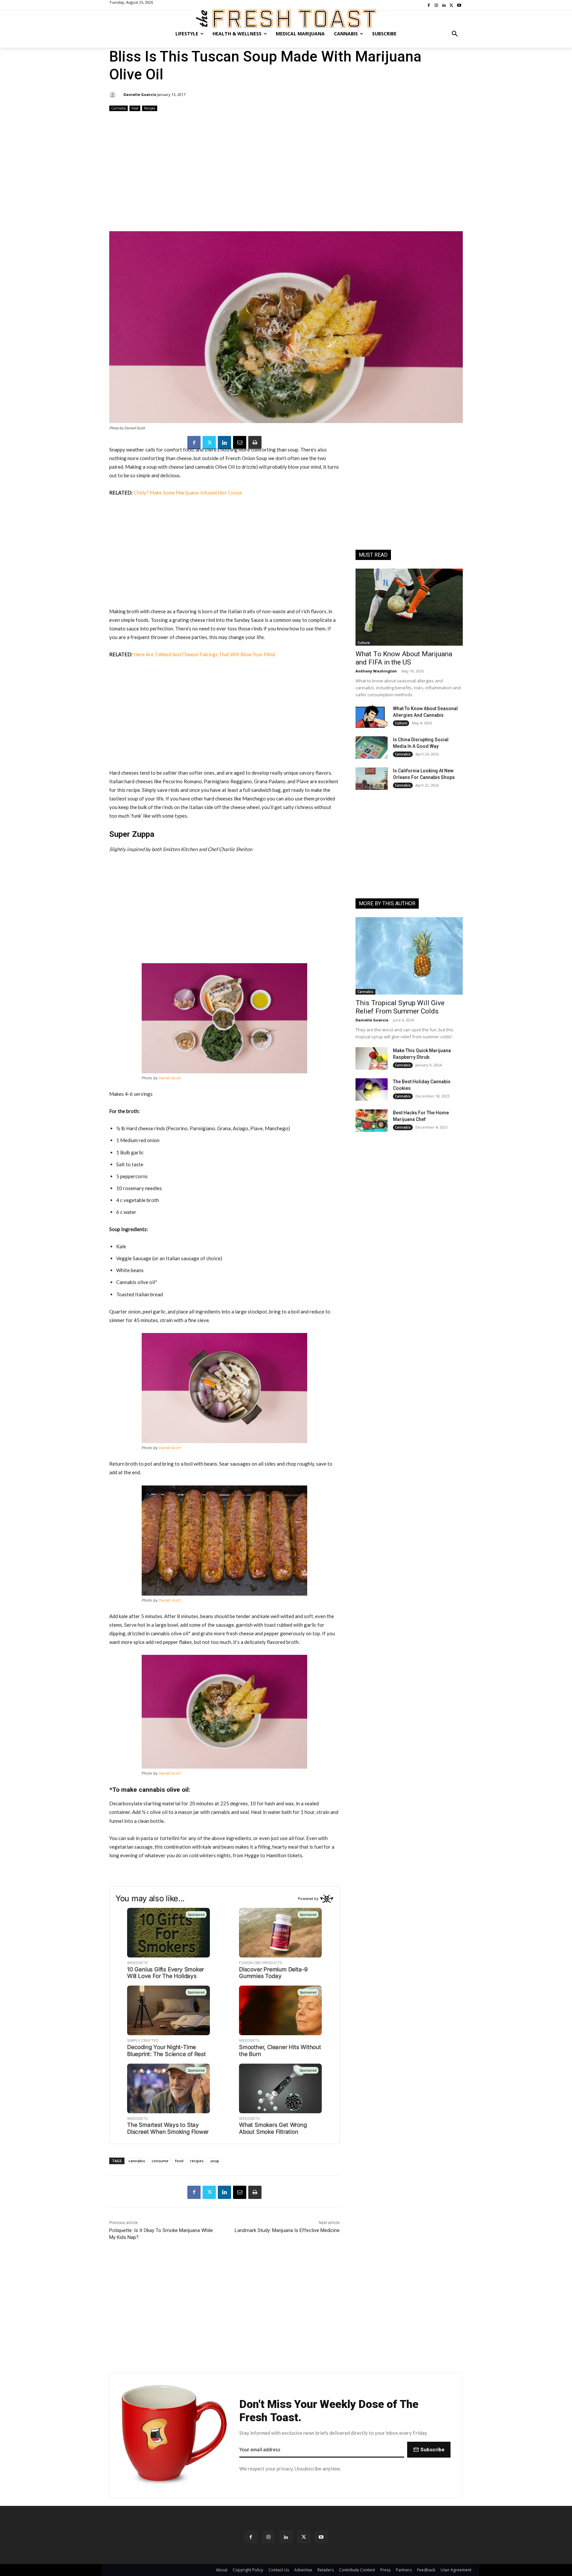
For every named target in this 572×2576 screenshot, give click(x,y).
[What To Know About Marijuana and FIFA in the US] (409, 607)
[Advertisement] (286, 172)
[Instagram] (268, 2537)
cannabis (137, 2161)
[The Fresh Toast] (286, 19)
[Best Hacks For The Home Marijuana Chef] (372, 1121)
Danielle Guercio (140, 94)
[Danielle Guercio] (114, 95)
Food (135, 108)
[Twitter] (209, 443)
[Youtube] (321, 2537)
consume (160, 2161)
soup (215, 2161)
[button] (455, 34)
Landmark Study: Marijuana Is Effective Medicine (287, 2230)
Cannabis (119, 108)
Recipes (150, 108)
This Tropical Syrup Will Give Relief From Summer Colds (400, 1007)
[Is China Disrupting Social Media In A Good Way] (372, 748)
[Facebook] (194, 443)
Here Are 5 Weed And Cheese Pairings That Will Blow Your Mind (204, 654)
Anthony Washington (376, 671)
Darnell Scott (170, 1078)
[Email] (240, 443)
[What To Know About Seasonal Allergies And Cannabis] (372, 716)
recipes (197, 2161)
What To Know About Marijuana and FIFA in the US (404, 658)
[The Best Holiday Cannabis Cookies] (372, 1090)
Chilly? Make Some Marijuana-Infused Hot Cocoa (188, 493)
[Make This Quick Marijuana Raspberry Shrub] (372, 1058)
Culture (364, 643)
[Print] (255, 443)
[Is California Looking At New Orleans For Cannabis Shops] (372, 779)
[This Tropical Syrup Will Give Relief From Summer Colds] (409, 956)
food (179, 2161)
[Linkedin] (224, 443)
